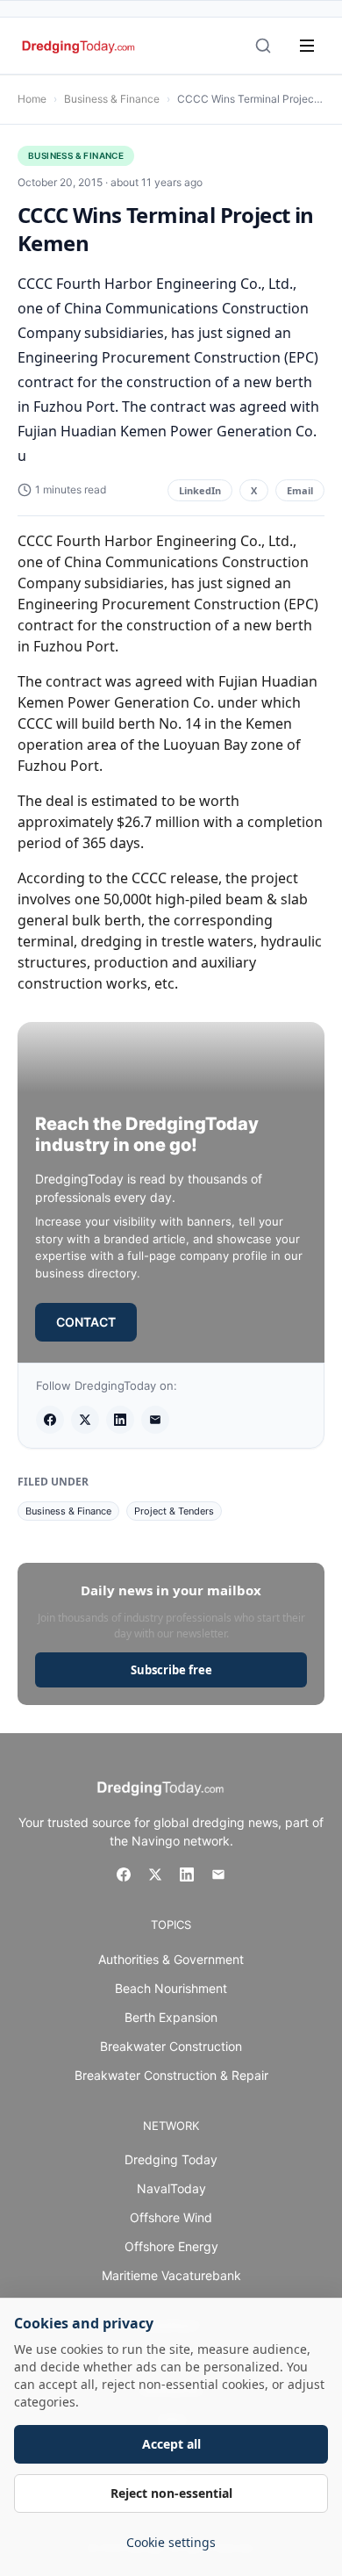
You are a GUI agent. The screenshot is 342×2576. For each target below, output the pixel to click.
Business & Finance (112, 99)
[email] (155, 1420)
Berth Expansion (171, 2017)
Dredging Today (171, 2159)
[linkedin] (120, 1420)
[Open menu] (307, 46)
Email (300, 490)
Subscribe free (171, 1670)
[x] (85, 1420)
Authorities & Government (171, 1959)
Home (32, 99)
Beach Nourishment (171, 1988)
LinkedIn (200, 490)
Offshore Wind (171, 2217)
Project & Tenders (174, 1511)
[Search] (263, 46)
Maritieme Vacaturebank (171, 2275)
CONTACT (86, 1322)
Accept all (171, 2444)
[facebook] (50, 1420)
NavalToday (171, 2188)
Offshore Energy (171, 2246)
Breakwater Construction (171, 2046)
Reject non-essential (171, 2493)
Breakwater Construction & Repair (171, 2075)
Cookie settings (171, 2542)
